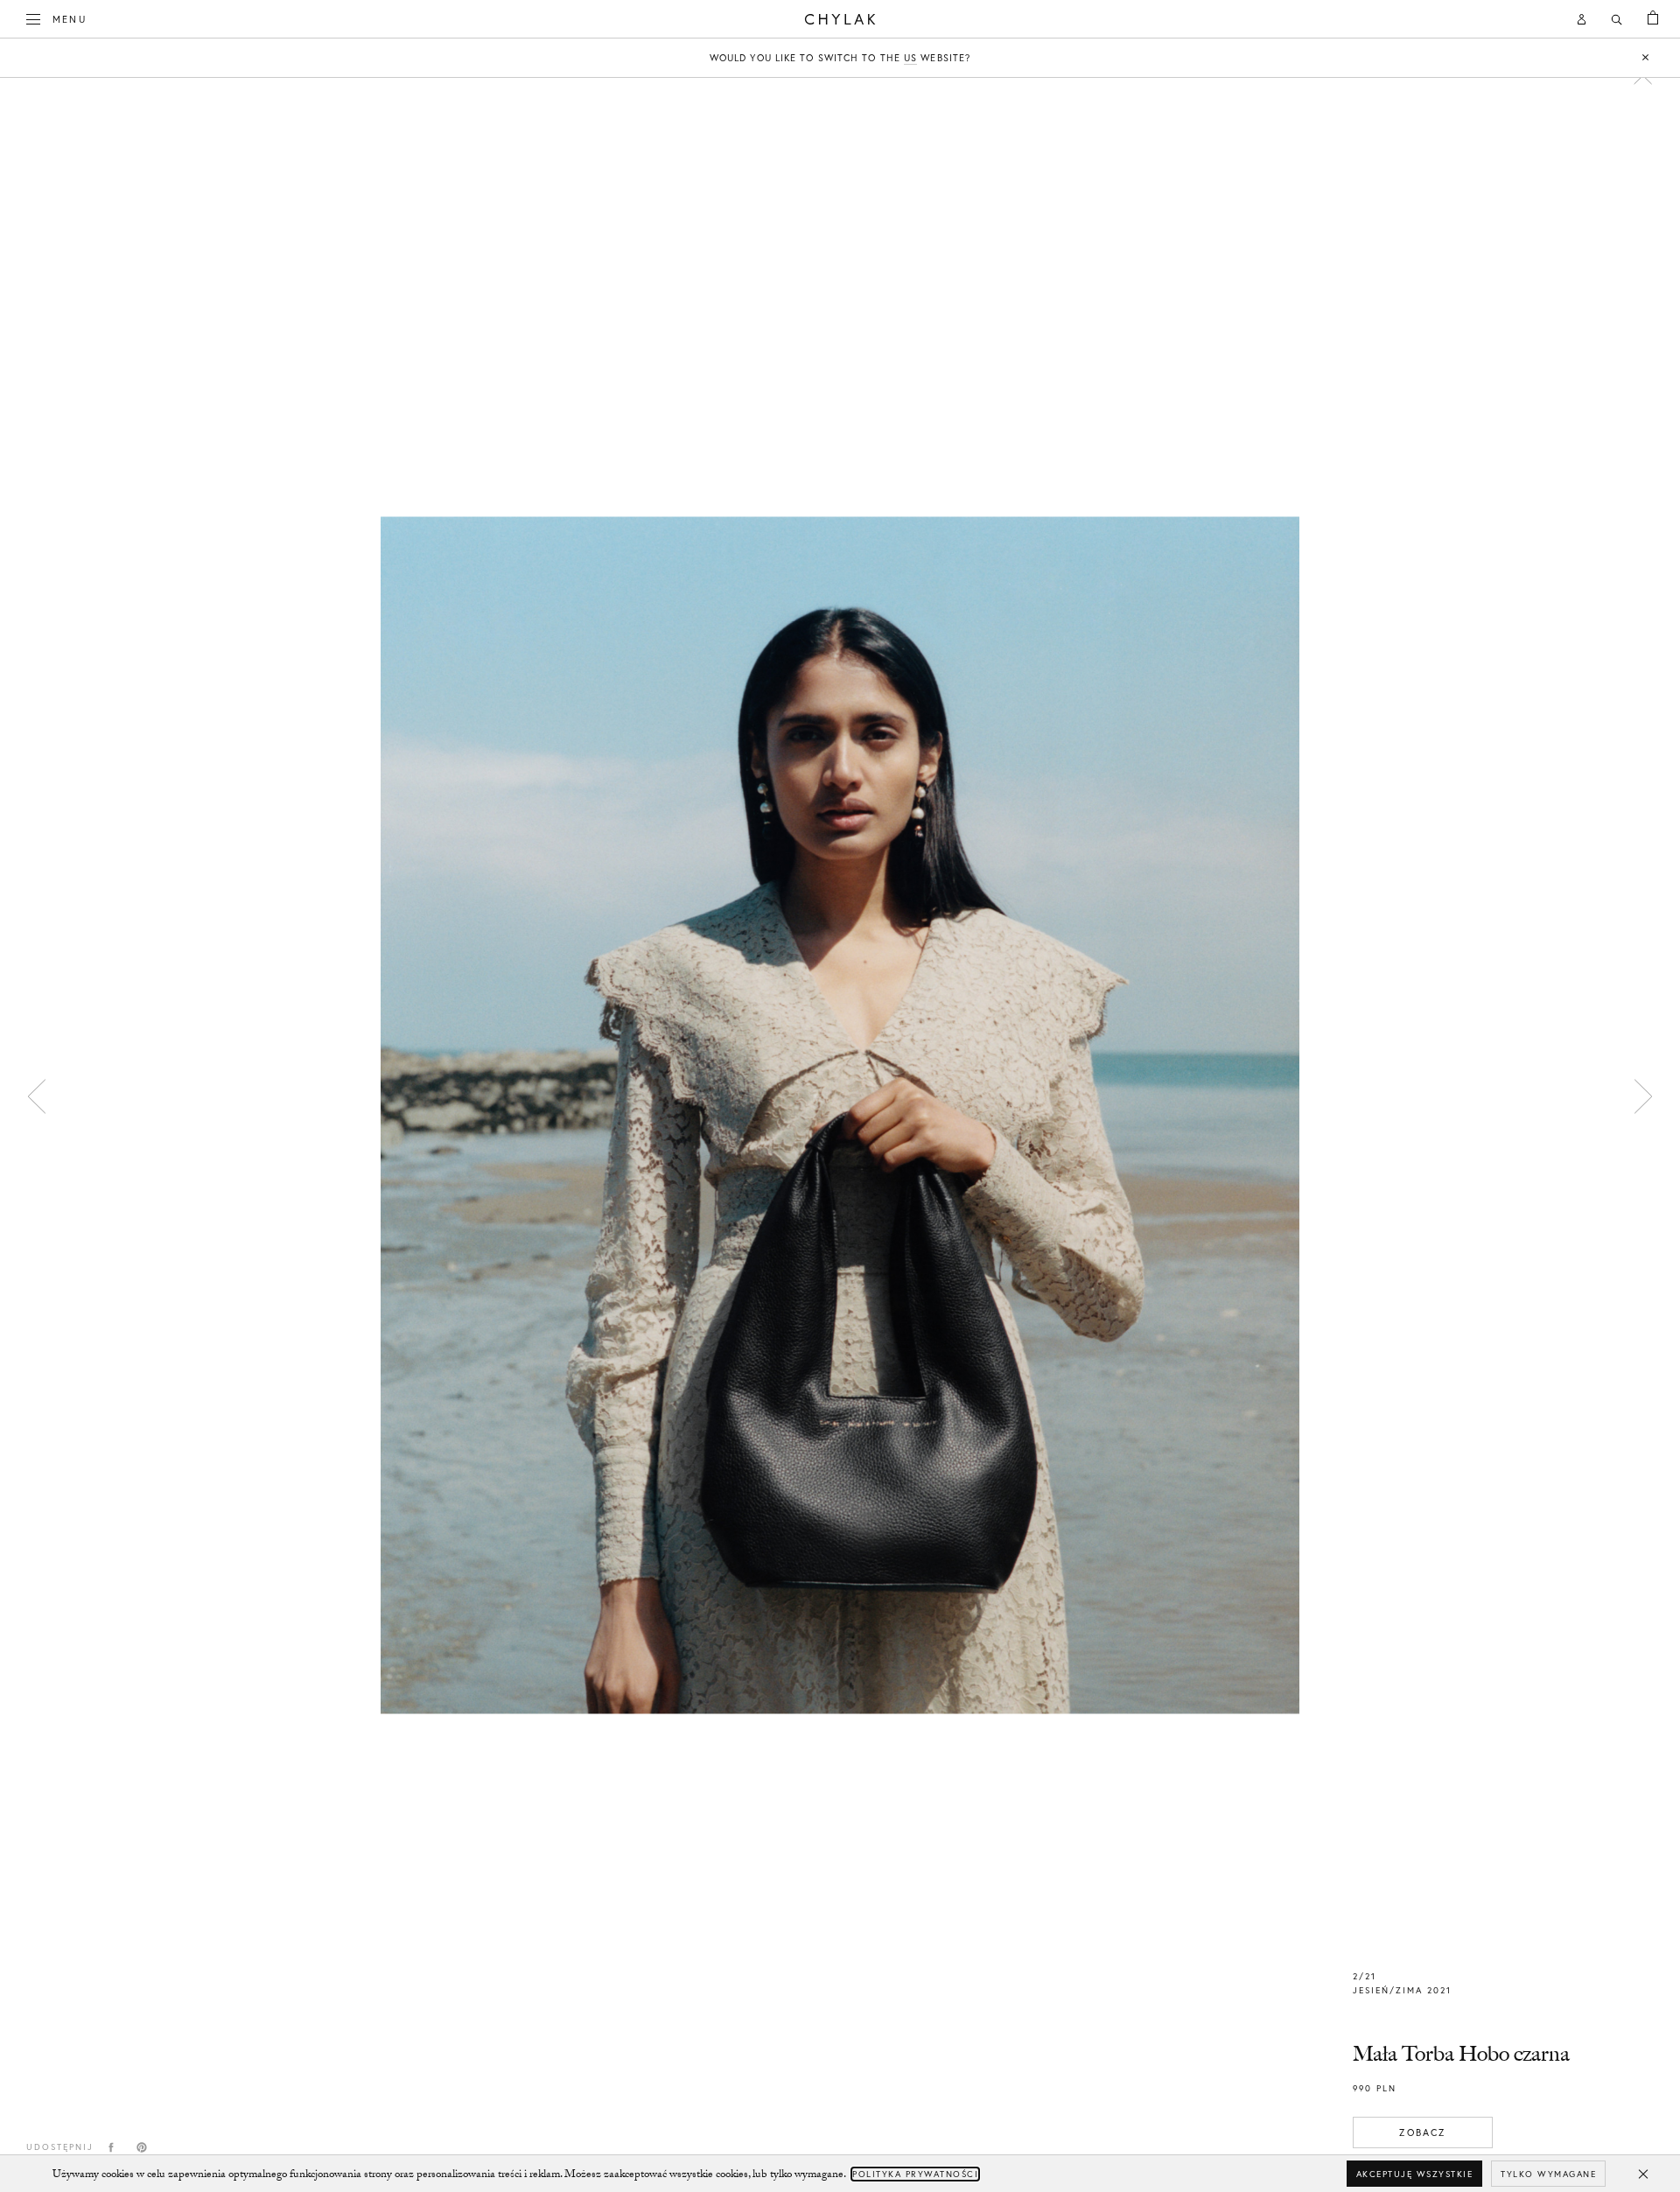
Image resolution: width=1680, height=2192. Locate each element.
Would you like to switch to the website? (840, 58)
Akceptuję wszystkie (1415, 2174)
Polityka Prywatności (915, 2174)
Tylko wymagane (1548, 2174)
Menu (70, 19)
